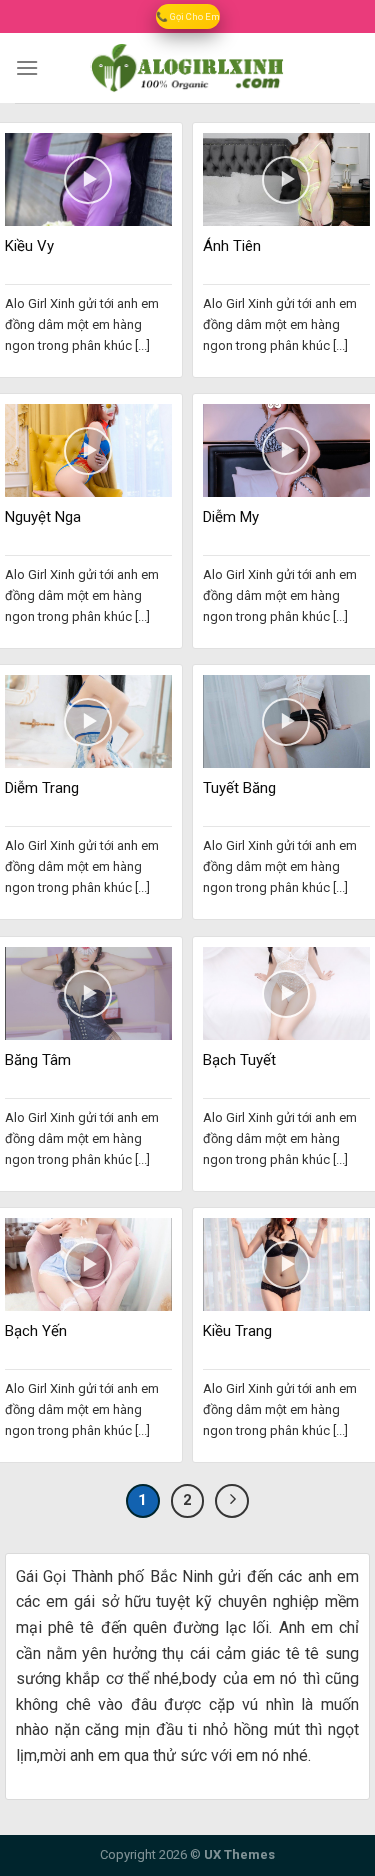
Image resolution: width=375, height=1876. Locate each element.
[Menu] (27, 67)
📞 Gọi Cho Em (188, 16)
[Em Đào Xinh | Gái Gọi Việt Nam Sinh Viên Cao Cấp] (188, 68)
